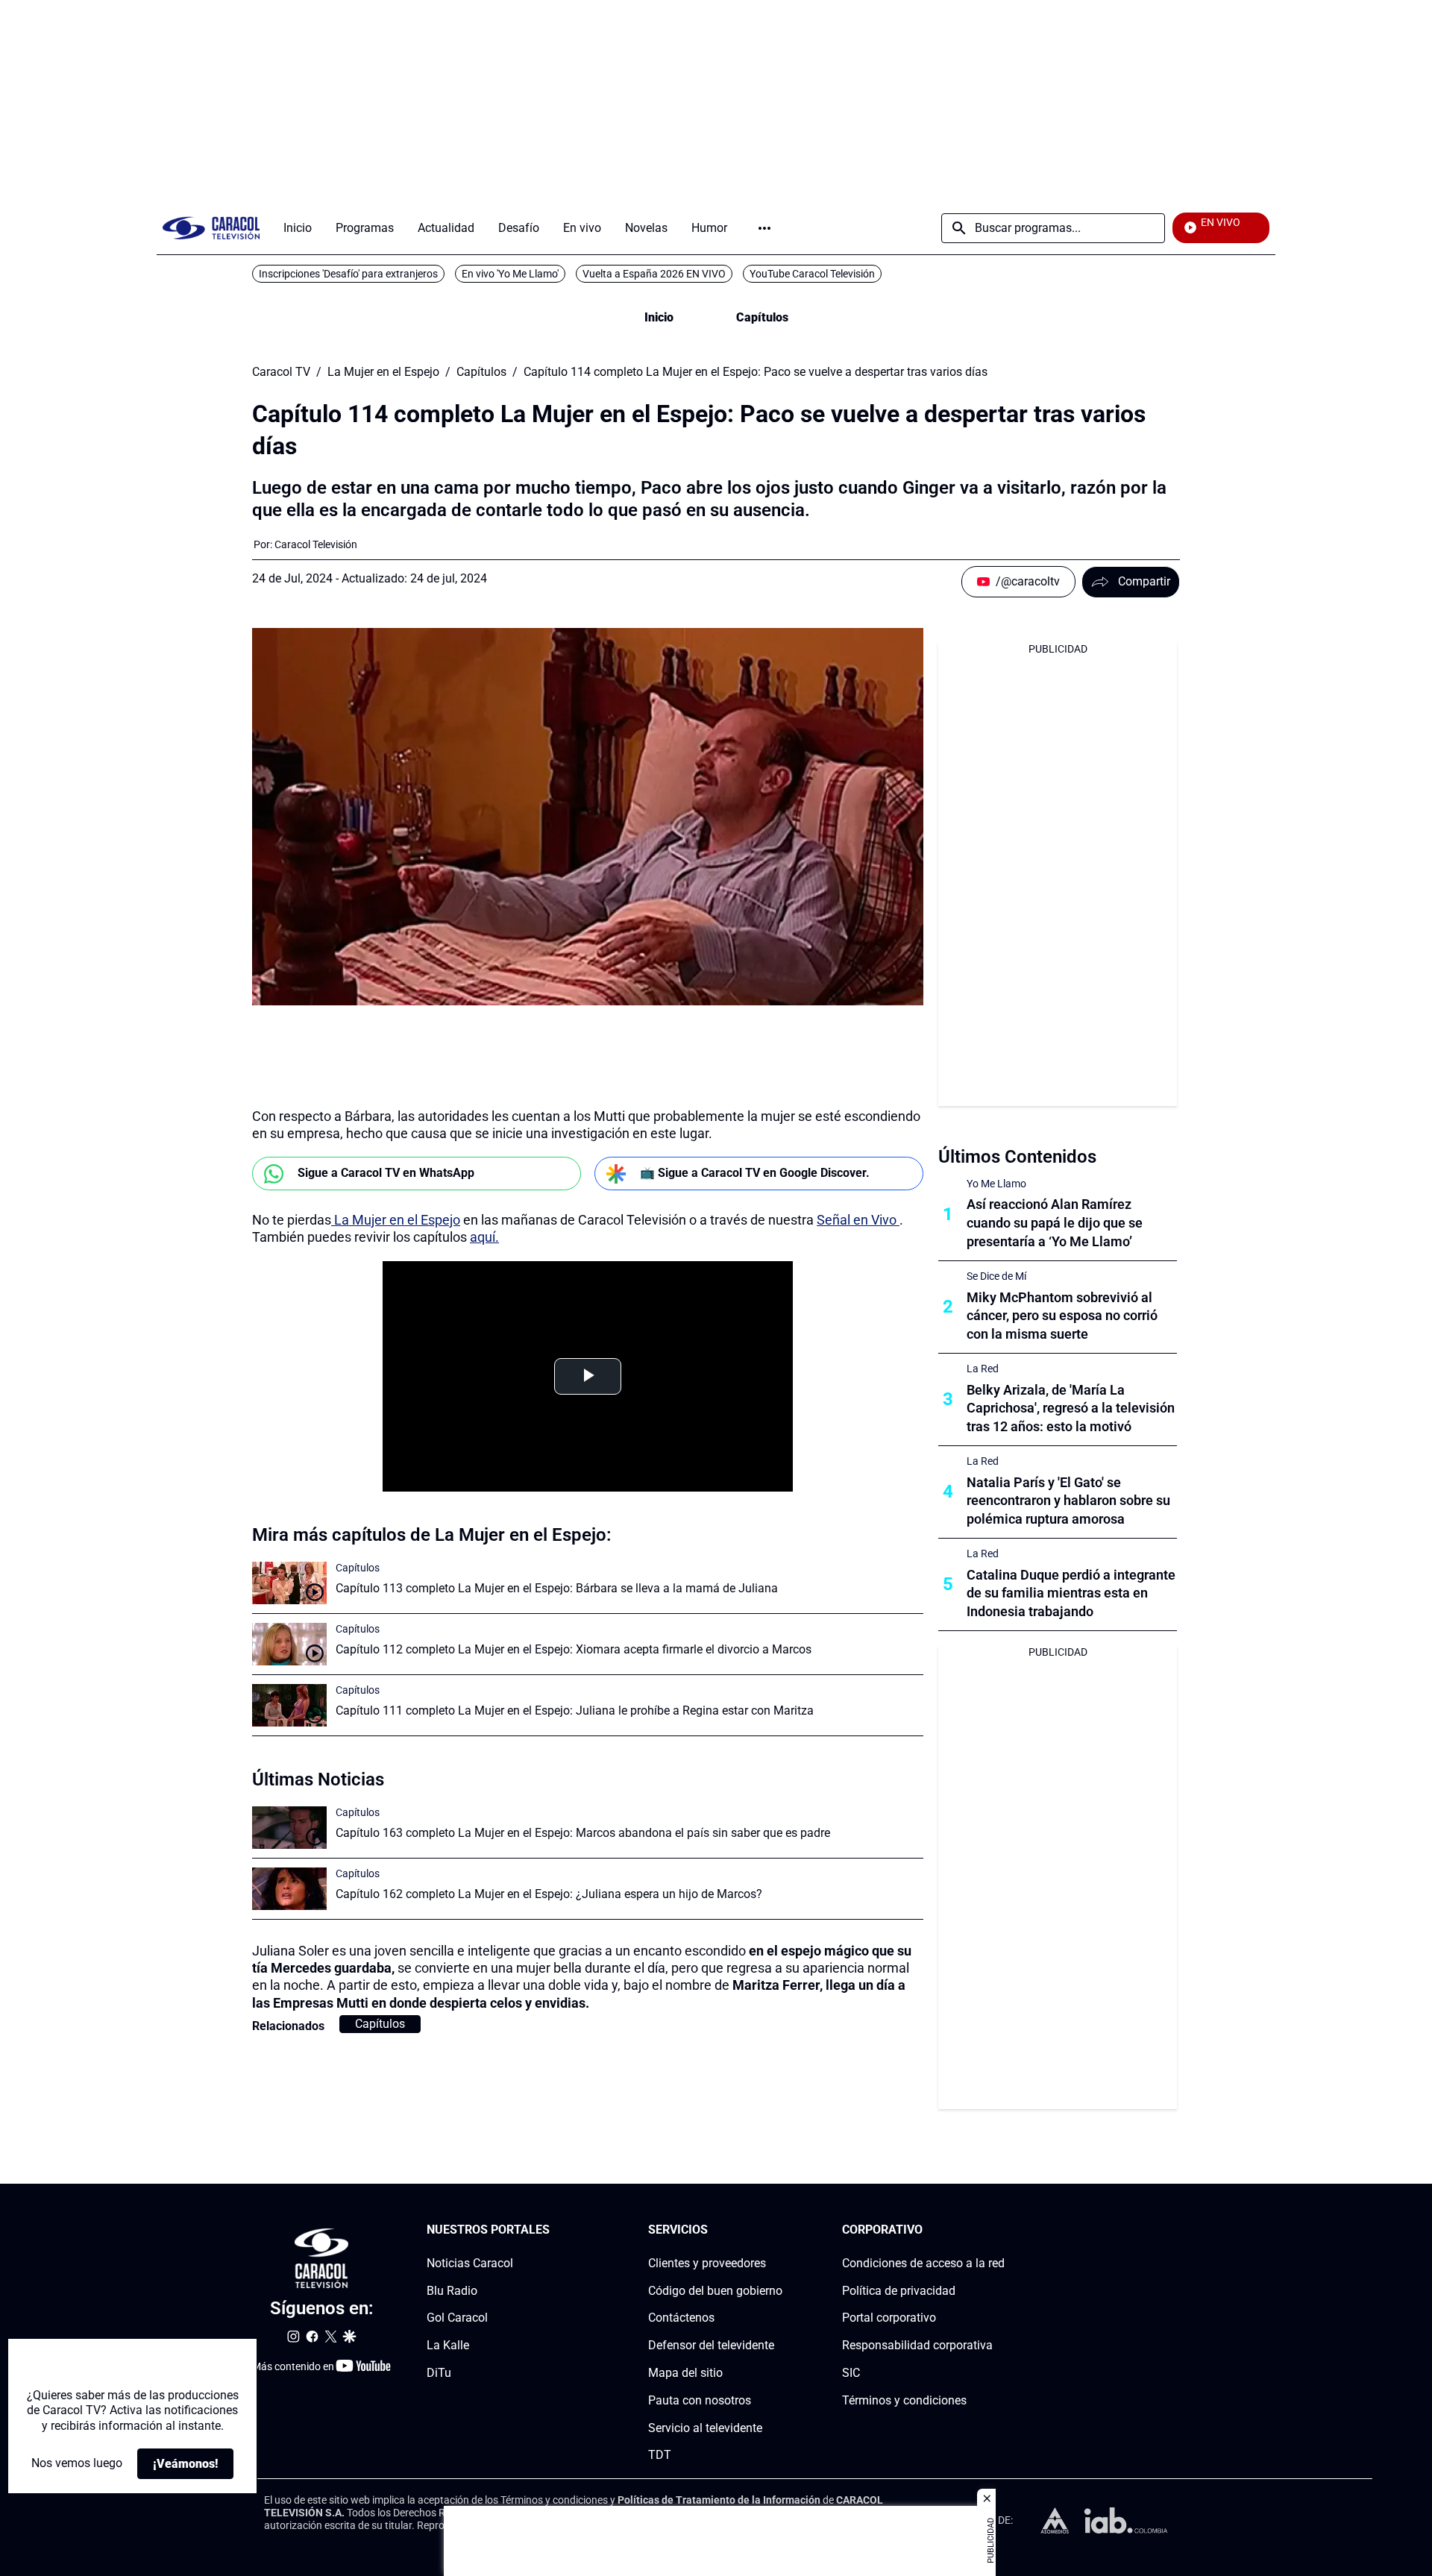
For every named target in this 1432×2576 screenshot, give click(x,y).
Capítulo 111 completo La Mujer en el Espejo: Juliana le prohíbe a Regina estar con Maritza (575, 1710)
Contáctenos (681, 2318)
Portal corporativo (889, 2318)
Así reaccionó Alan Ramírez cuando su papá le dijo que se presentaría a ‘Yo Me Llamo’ (1055, 1223)
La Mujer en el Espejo (383, 372)
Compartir (1144, 581)
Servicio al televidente (705, 2427)
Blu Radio (452, 2290)
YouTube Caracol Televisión (812, 274)
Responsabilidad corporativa (917, 2345)
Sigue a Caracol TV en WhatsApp (386, 1173)
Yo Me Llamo (996, 1184)
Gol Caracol (457, 2318)
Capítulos (762, 317)
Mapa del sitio (685, 2373)
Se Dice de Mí (996, 1276)
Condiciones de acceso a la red (923, 2263)
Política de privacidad (899, 2290)
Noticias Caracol (470, 2263)
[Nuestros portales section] (554, 2230)
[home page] (211, 228)
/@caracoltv (1028, 581)
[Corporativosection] (1000, 2230)
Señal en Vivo (857, 1220)
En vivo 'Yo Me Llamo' (510, 274)
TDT (660, 2455)
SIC (851, 2373)
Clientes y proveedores (707, 2263)
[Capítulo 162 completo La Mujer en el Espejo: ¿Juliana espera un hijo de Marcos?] (289, 1889)
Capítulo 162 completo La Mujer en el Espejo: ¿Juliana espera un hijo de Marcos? (549, 1894)
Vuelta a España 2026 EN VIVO (654, 274)
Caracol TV (281, 372)
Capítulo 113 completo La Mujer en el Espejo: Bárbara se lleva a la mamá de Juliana (557, 1588)
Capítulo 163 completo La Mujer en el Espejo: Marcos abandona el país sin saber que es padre (583, 1833)
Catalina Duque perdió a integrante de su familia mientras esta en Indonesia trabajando (1071, 1593)
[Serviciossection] (778, 2230)
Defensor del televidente (711, 2345)
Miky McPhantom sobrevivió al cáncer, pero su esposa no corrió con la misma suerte (1062, 1316)
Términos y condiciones (904, 2400)
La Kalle (448, 2345)
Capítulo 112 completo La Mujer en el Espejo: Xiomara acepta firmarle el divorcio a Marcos (574, 1649)
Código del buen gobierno (715, 2290)
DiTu (439, 2373)
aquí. (484, 1237)
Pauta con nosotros (700, 2400)
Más (764, 228)
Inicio (659, 317)
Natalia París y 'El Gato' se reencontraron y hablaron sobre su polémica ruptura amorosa (1068, 1501)
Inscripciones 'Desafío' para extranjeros (348, 274)
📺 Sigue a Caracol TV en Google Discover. (755, 1173)
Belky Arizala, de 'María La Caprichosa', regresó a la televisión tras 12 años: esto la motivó (1071, 1408)
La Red (983, 1369)
